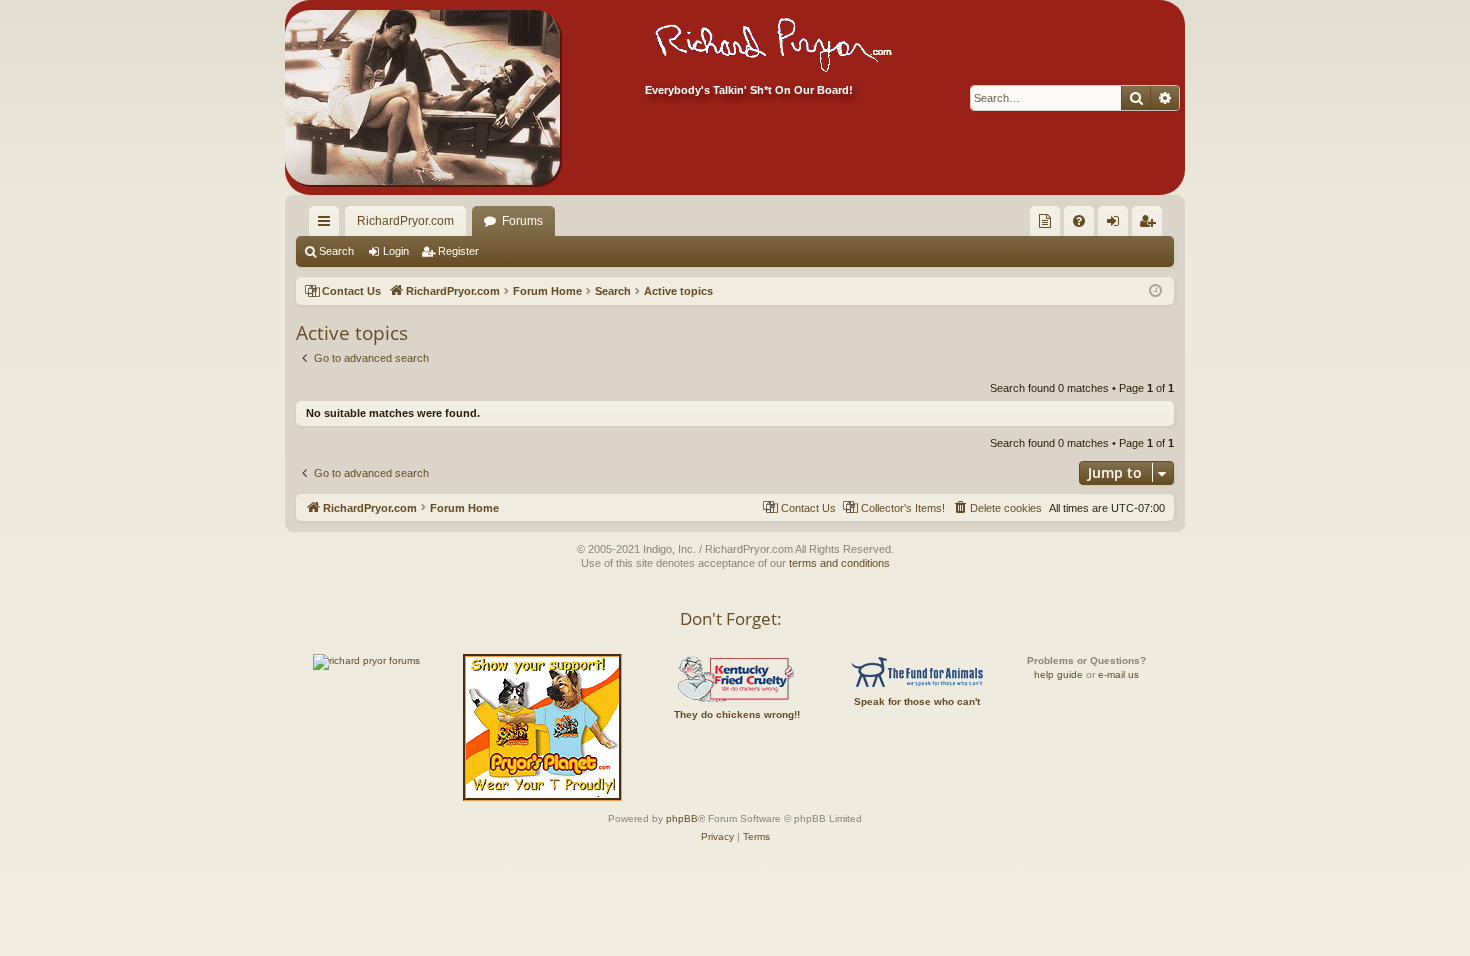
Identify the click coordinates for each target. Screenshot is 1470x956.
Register (458, 251)
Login (396, 251)
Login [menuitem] (1117, 225)
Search (336, 251)
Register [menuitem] (1151, 225)
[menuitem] (1045, 221)
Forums (522, 221)
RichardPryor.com (405, 221)
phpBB (682, 818)
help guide (1058, 674)
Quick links (328, 225)
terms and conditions (839, 563)
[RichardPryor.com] (422, 97)
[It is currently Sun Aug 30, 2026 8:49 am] (1155, 291)
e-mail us (1118, 674)
